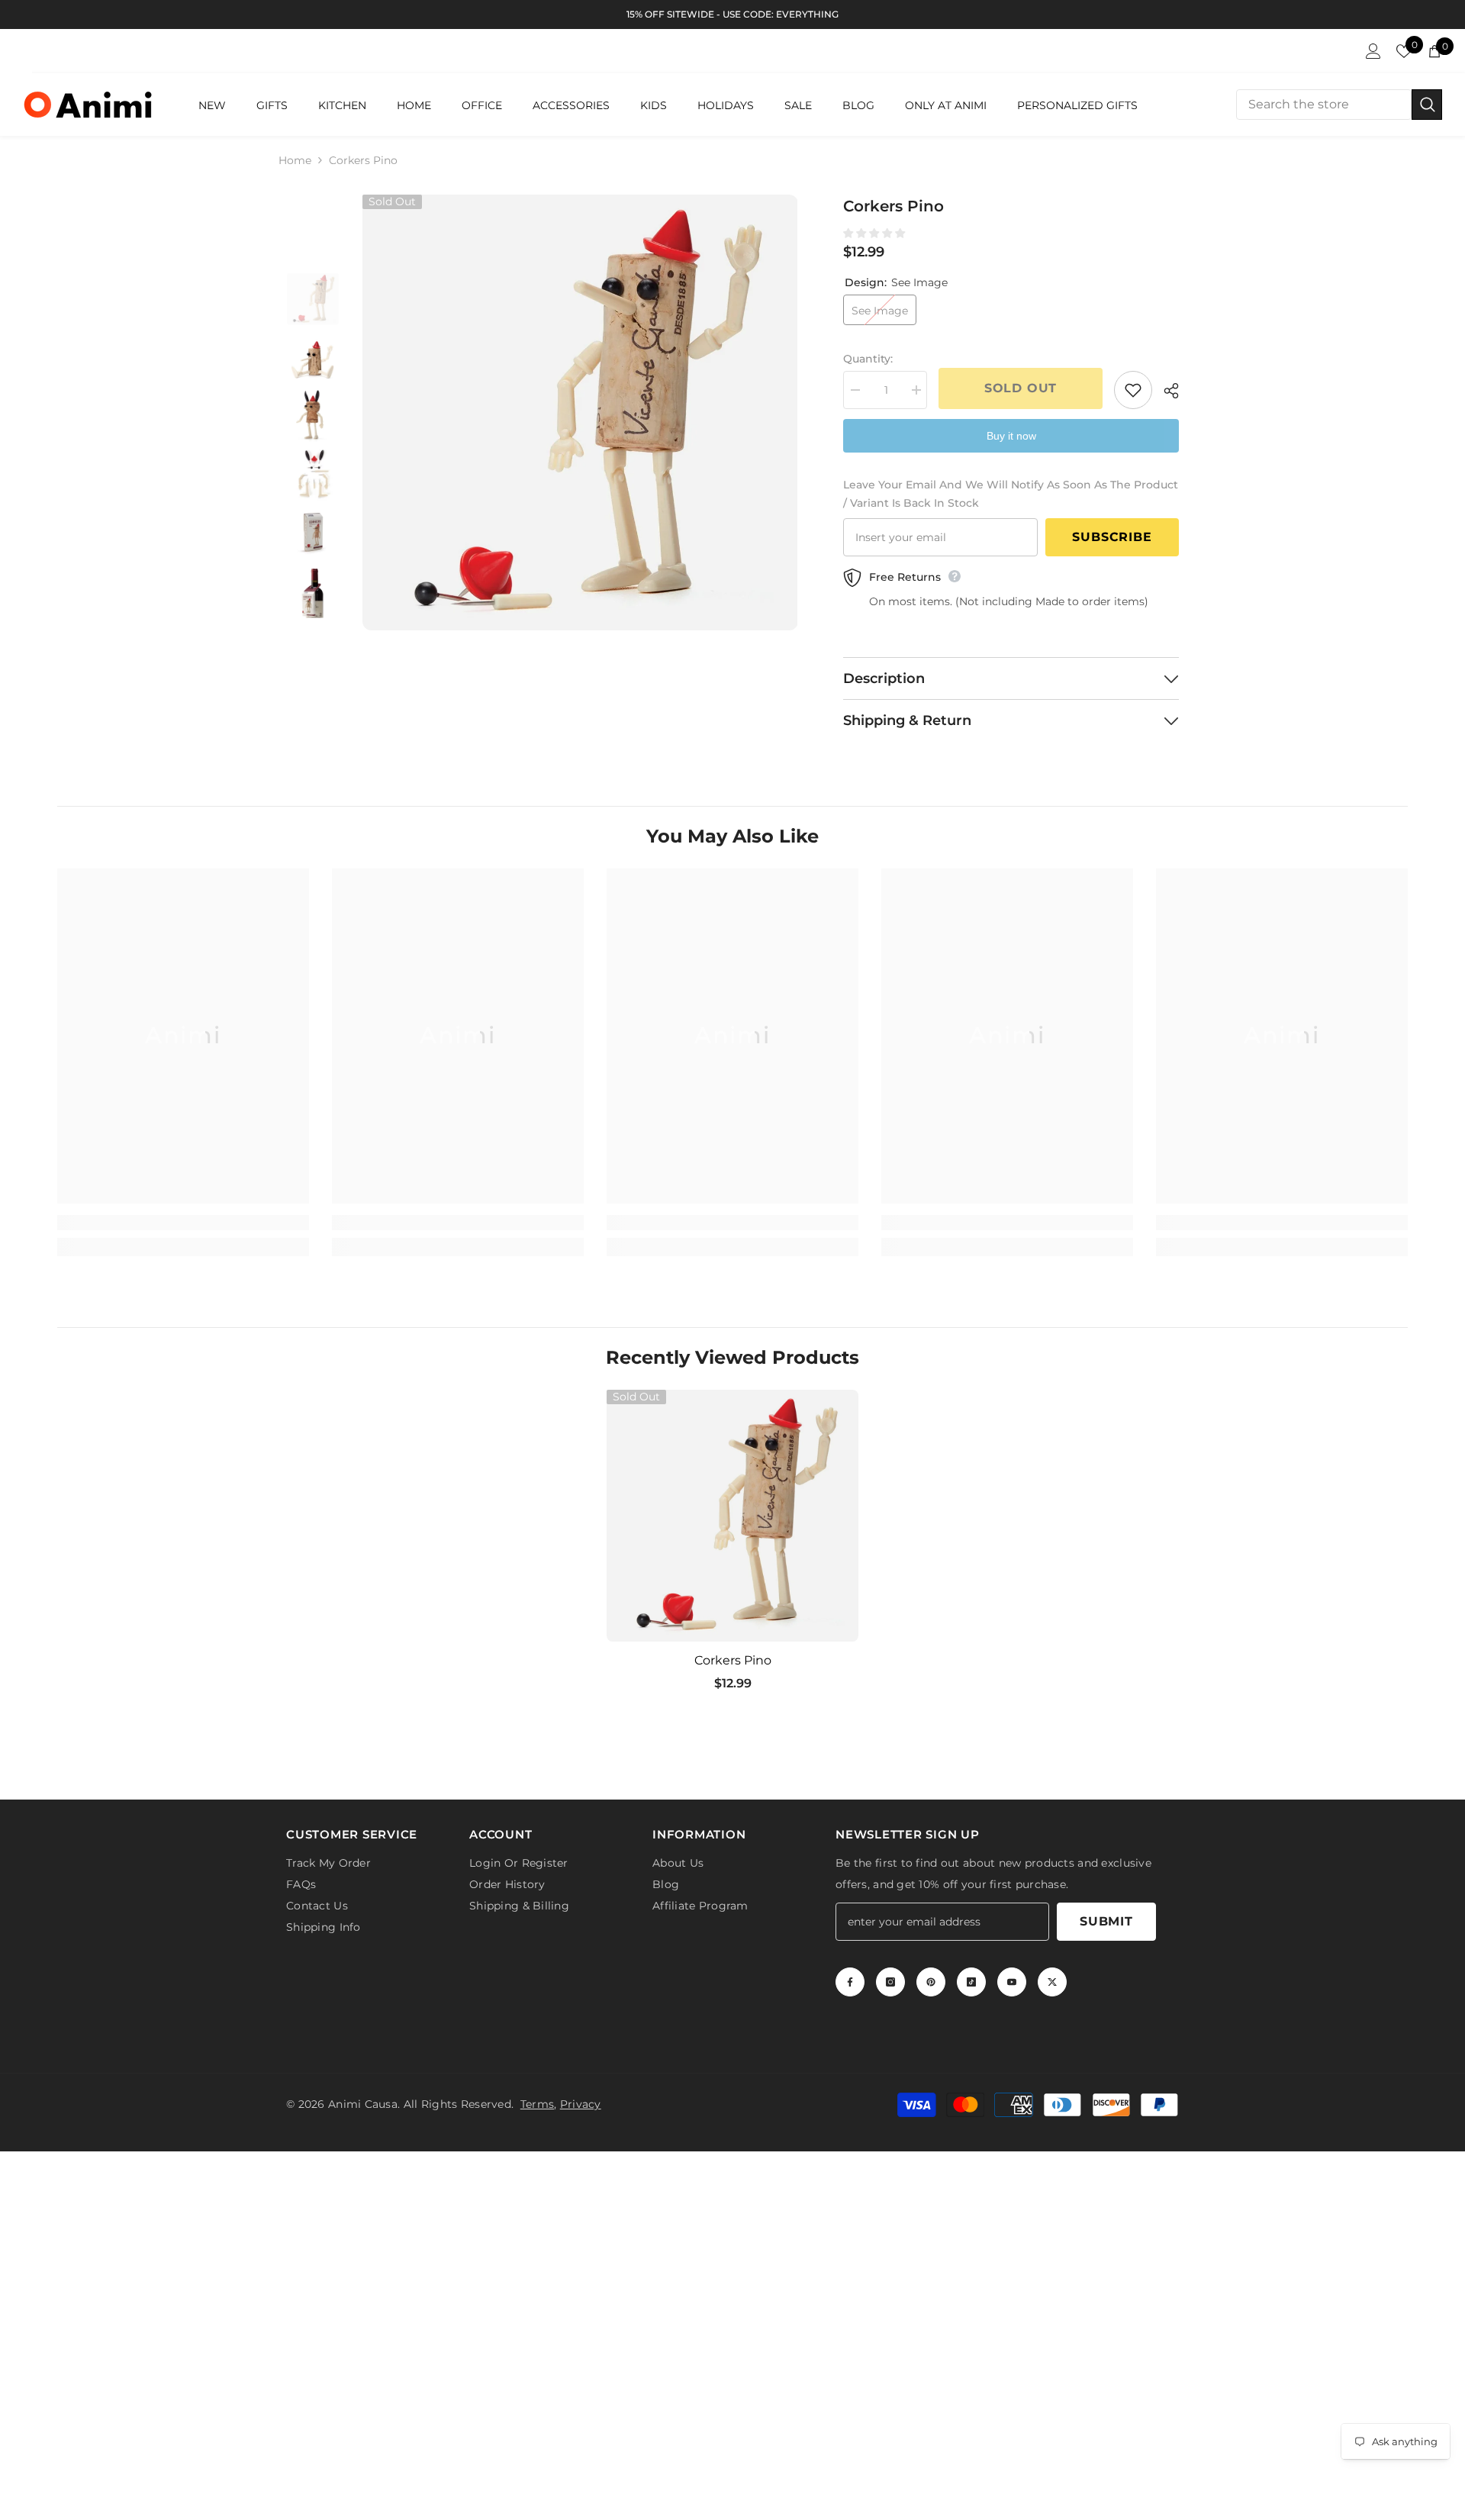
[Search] (1339, 105)
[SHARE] (1166, 391)
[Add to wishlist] (1133, 390)
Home (295, 160)
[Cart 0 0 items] (1434, 51)
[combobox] (1324, 105)
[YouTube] (1012, 1985)
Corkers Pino (733, 1660)
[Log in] (1373, 51)
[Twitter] (1052, 1985)
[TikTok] (971, 1985)
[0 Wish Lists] (1404, 51)
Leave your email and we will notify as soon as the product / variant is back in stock (1011, 494)
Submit (1106, 1924)
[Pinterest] (931, 1985)
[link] (183, 1223)
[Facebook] (850, 1985)
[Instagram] (890, 1985)
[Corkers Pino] (732, 1516)
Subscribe (1112, 537)
